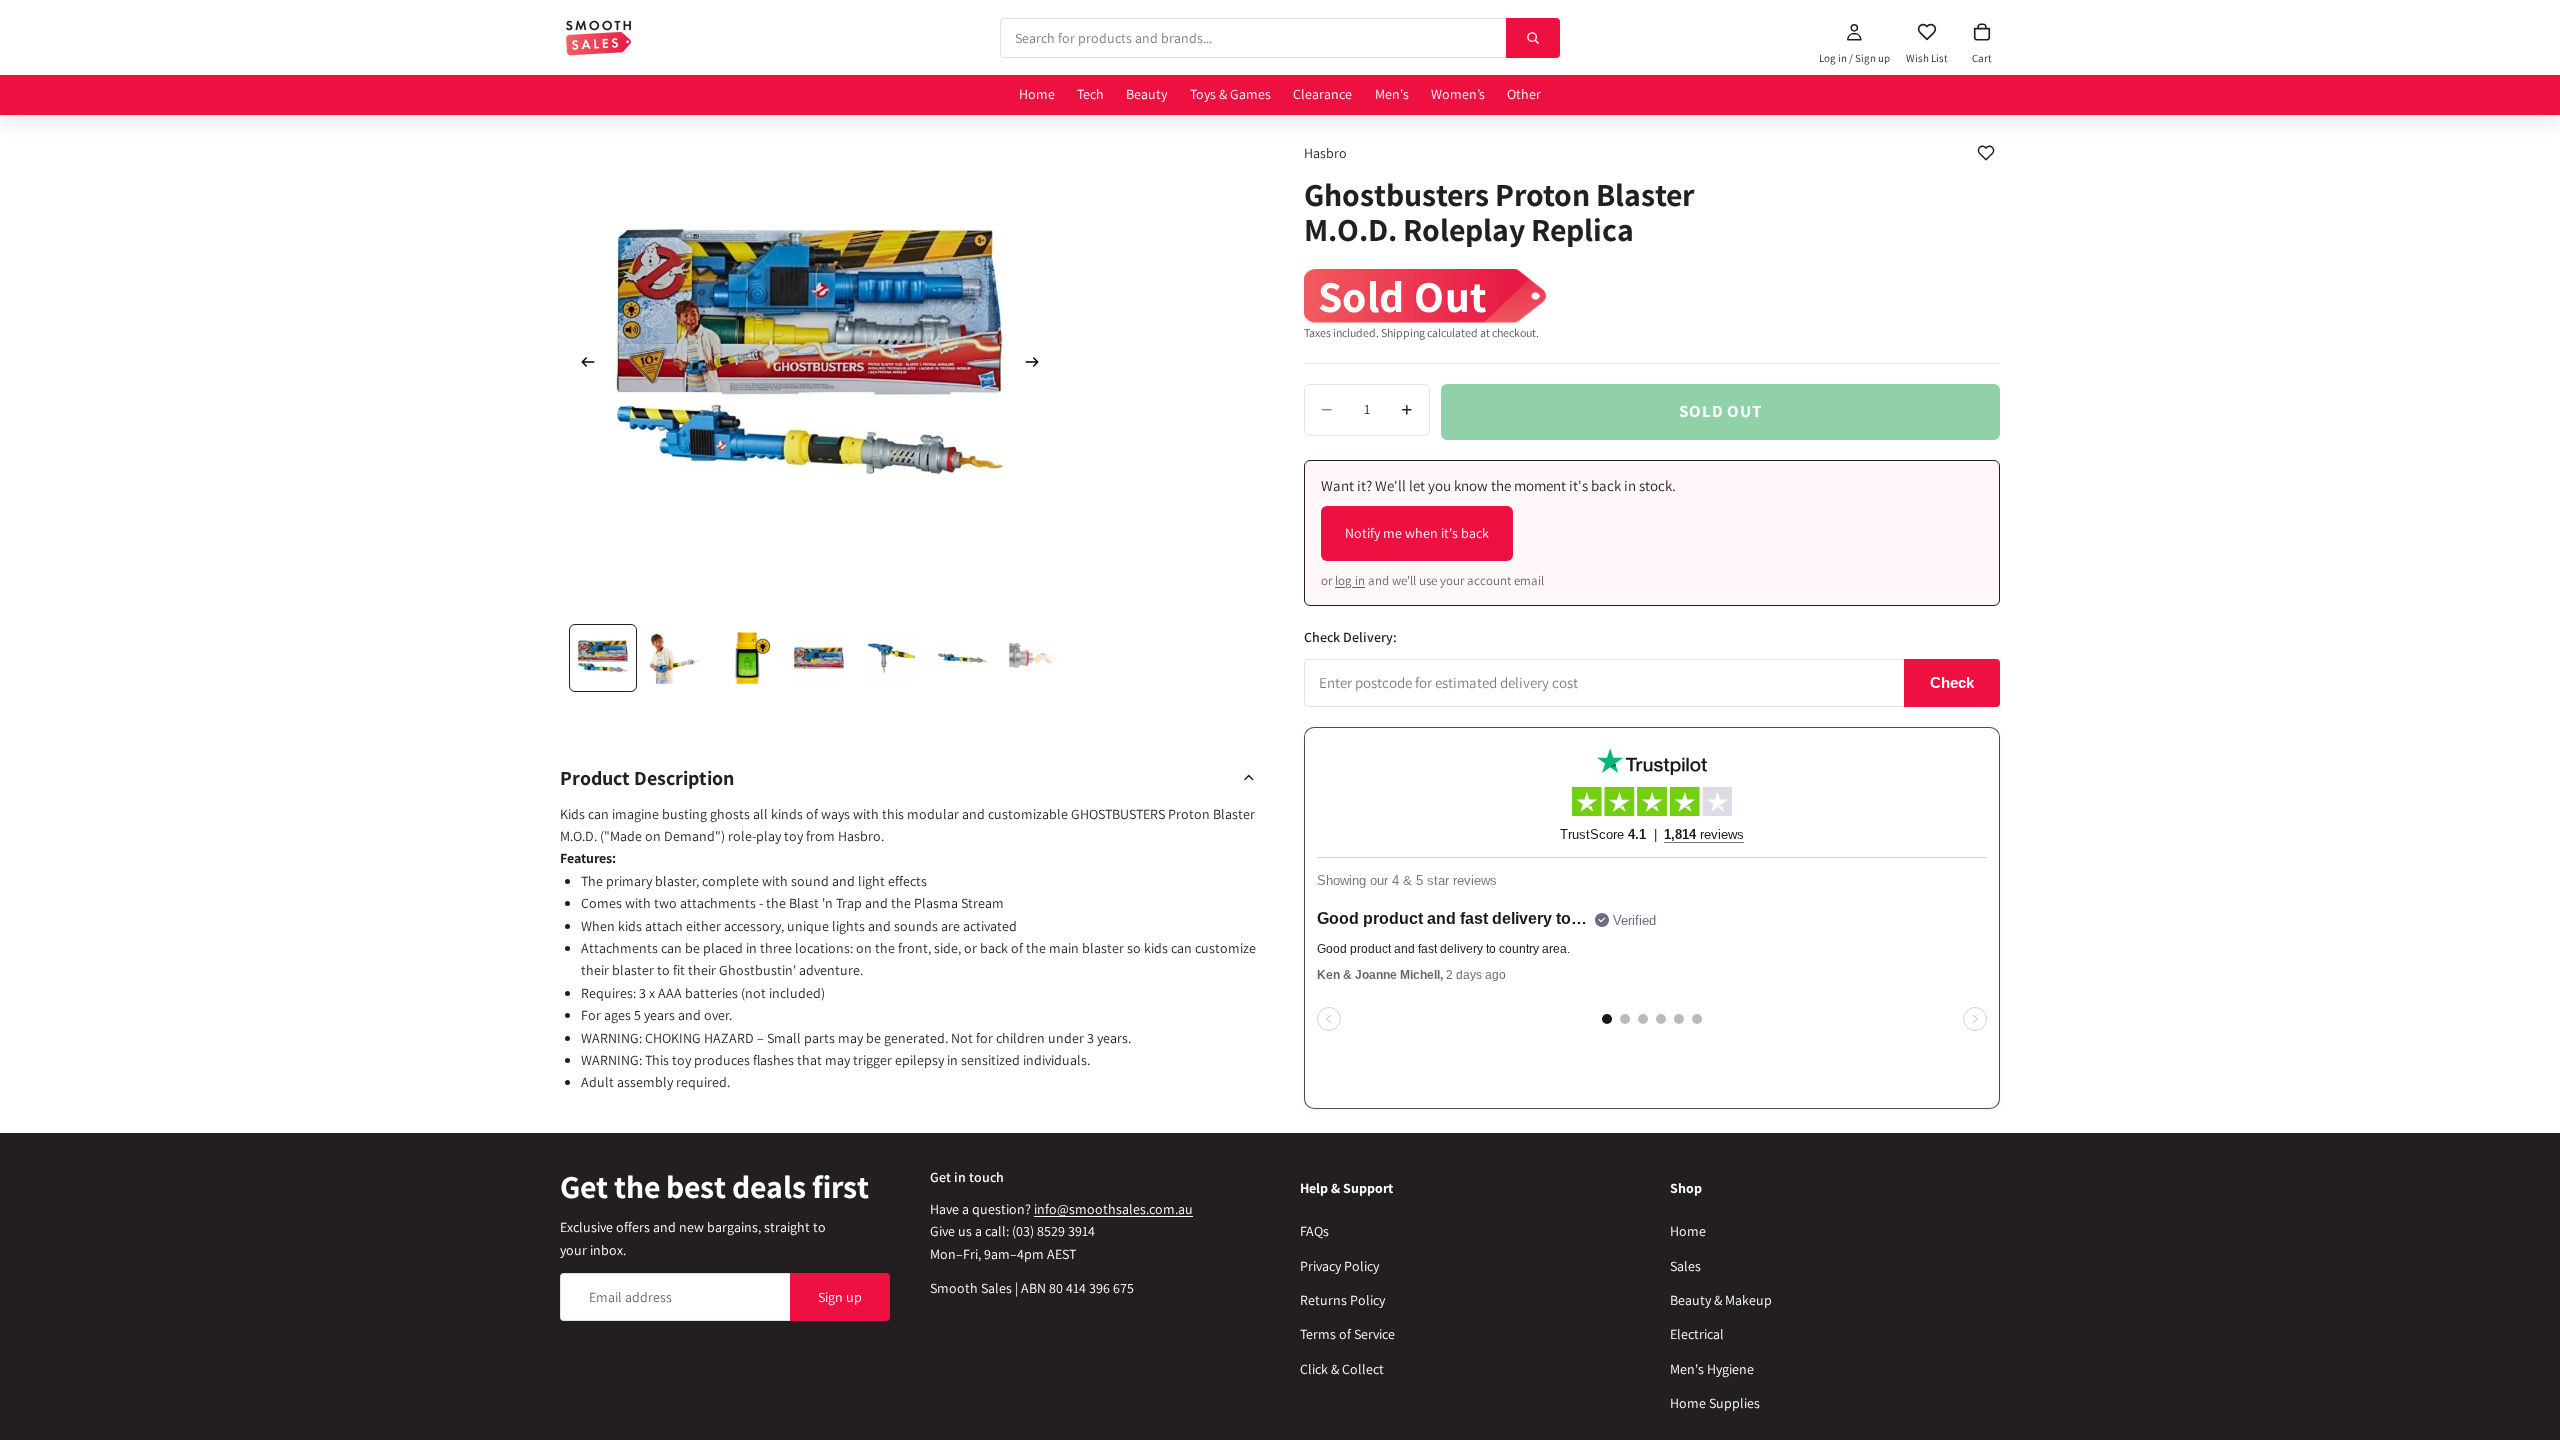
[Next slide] (1038, 365)
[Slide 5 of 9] (891, 658)
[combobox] (1253, 38)
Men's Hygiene (1712, 1369)
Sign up (840, 1297)
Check (1952, 682)
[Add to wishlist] (1986, 153)
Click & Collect (1342, 1369)
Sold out (1720, 411)
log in (1350, 580)
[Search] (1533, 38)
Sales (1685, 1265)
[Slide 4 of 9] (819, 658)
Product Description (647, 778)
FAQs (1314, 1231)
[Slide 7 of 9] (1035, 658)
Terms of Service (1347, 1334)
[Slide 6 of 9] (963, 658)
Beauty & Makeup (1721, 1300)
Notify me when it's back (1417, 533)
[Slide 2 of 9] (675, 658)
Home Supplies (1715, 1403)
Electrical (1697, 1334)
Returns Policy (1342, 1300)
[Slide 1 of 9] (603, 658)
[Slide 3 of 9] (747, 658)
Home (1688, 1231)
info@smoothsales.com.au (1113, 1209)
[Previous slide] (582, 365)
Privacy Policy (1339, 1265)
